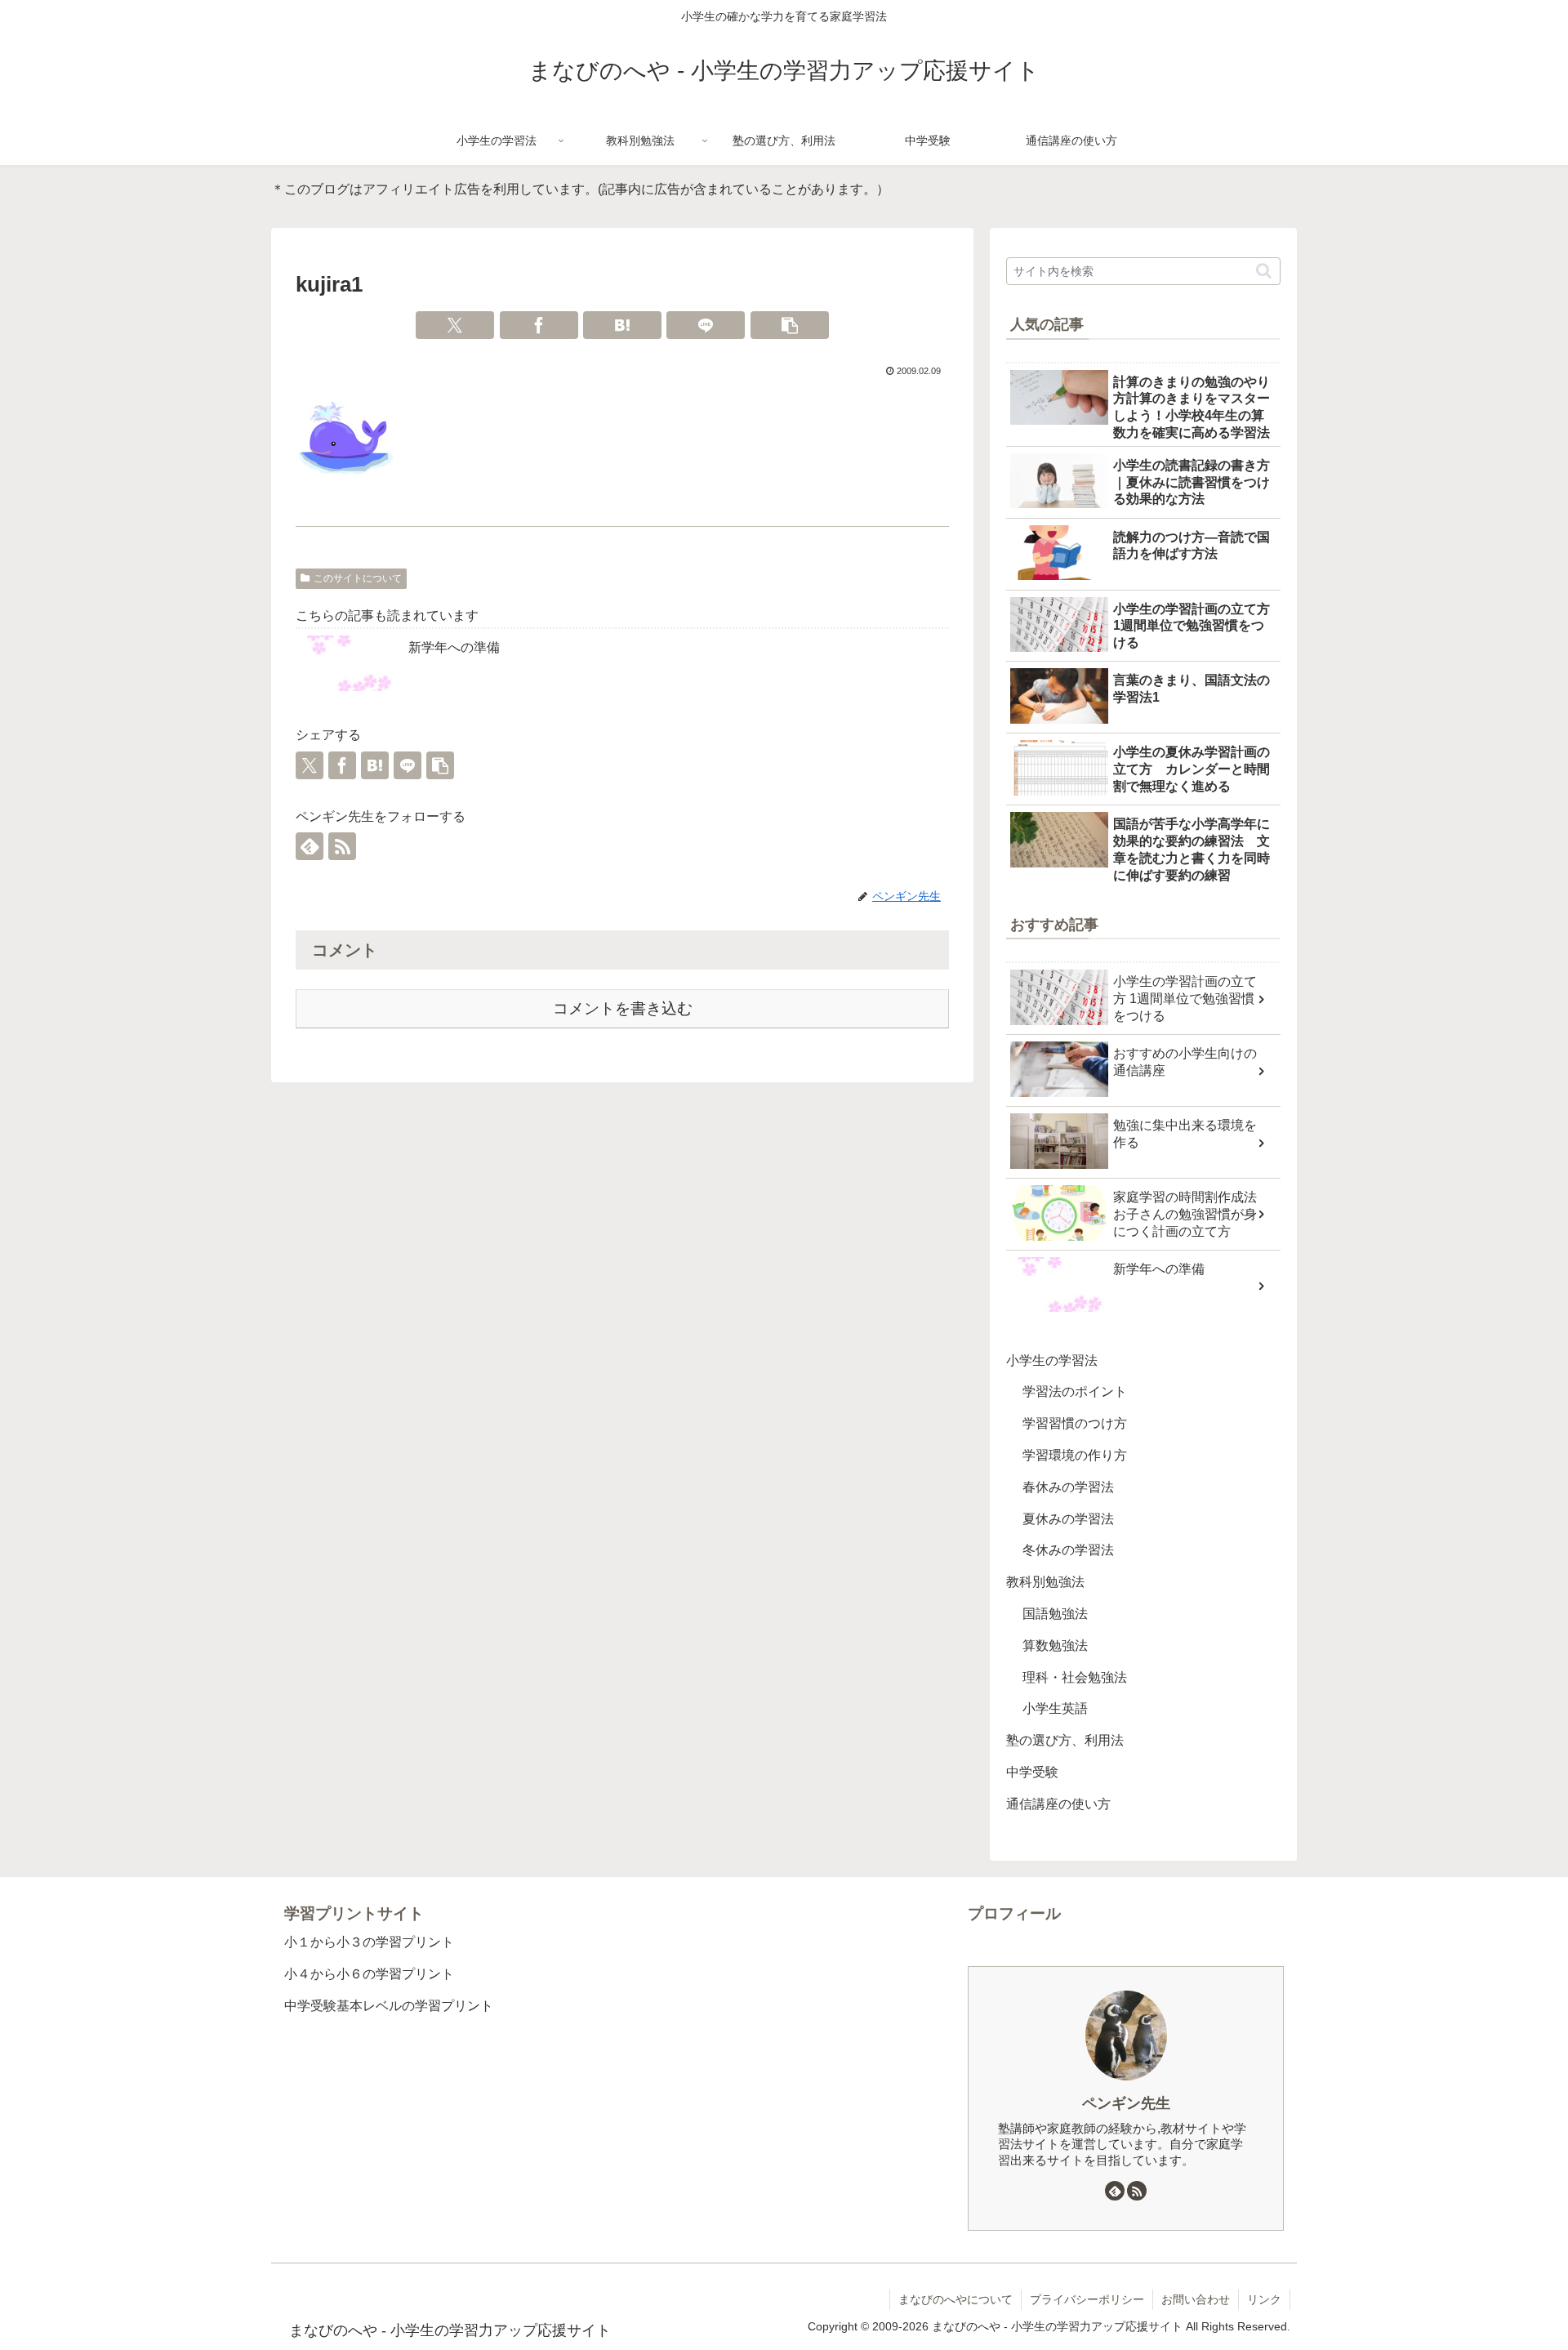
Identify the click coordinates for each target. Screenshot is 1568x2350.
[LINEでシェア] (706, 325)
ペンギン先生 (1126, 2103)
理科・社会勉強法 (1075, 1677)
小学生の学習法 (1052, 1360)
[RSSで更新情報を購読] (342, 846)
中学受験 (1032, 1772)
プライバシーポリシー (1087, 2299)
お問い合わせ (1196, 2299)
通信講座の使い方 (1058, 1804)
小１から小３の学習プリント (369, 1942)
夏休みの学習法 (1068, 1519)
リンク (1264, 2299)
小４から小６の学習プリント (369, 1974)
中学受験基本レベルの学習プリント (389, 2006)
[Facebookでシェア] (539, 325)
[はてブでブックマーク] (622, 325)
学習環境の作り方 (1075, 1455)
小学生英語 (1055, 1709)
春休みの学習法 (1068, 1487)
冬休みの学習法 (1068, 1551)
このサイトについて (358, 578)
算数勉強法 (1055, 1645)
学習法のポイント (1075, 1392)
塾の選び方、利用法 (1065, 1740)
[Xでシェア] (455, 325)
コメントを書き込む (623, 1008)
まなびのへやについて (955, 2299)
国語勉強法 (1055, 1614)
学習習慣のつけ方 (1075, 1423)
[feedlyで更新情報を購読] (310, 846)
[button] (790, 325)
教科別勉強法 (1045, 1582)
